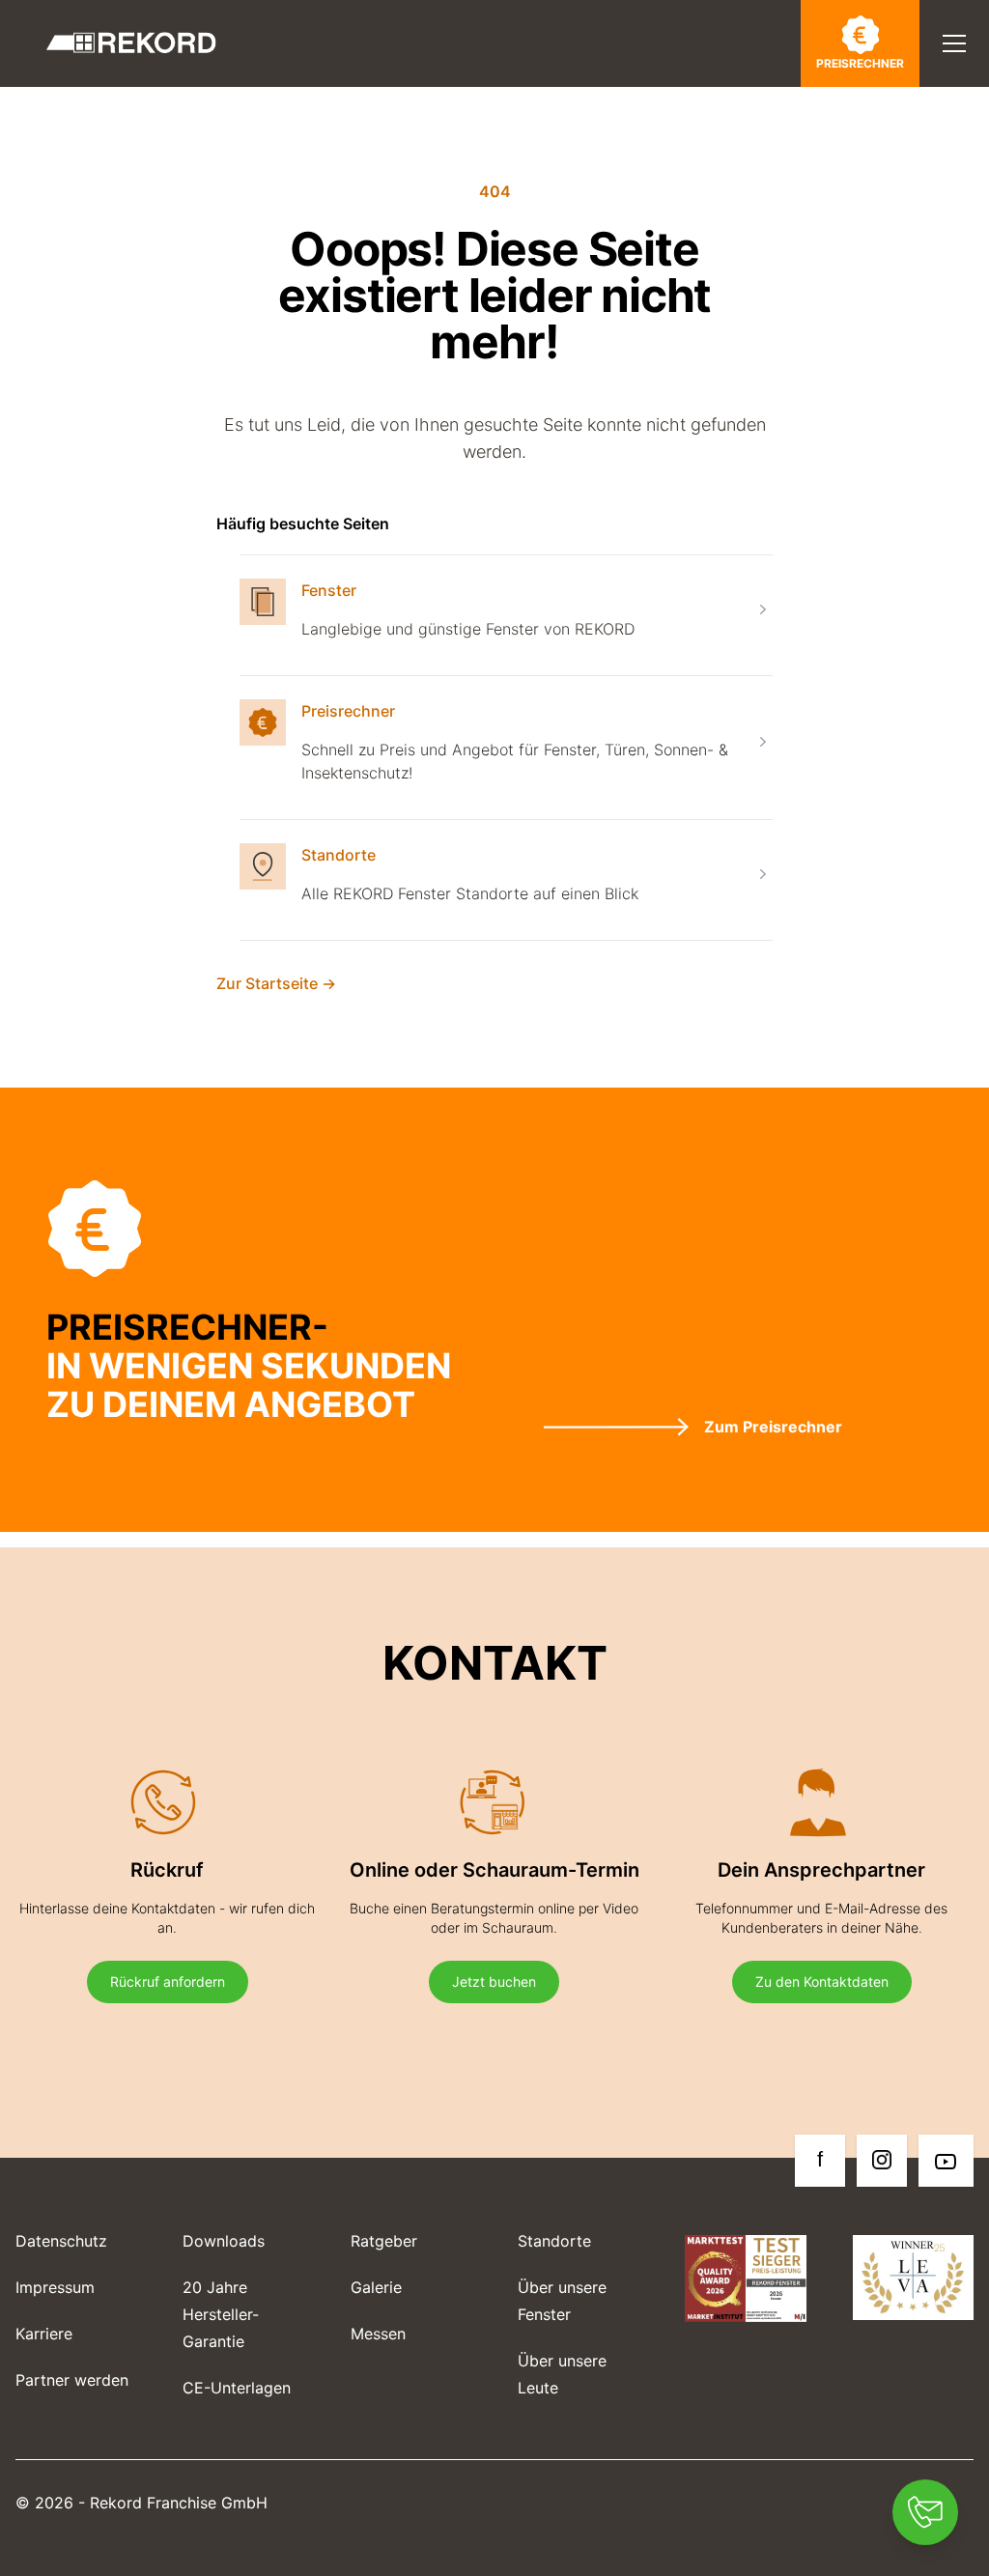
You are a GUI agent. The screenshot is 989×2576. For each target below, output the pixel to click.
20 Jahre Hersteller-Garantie (221, 2314)
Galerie (376, 2287)
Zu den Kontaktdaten (822, 1982)
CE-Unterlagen (237, 2388)
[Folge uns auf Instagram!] (882, 2161)
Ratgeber (384, 2241)
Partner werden (72, 2380)
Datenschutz (61, 2241)
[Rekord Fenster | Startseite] (131, 43)
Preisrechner (860, 63)
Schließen (872, 111)
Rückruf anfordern (168, 1982)
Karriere (44, 2334)
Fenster (329, 590)
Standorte (339, 855)
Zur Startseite (276, 983)
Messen (378, 2334)
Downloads (224, 2241)
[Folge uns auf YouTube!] (946, 2161)
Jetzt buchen (494, 1982)
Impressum (55, 2287)
